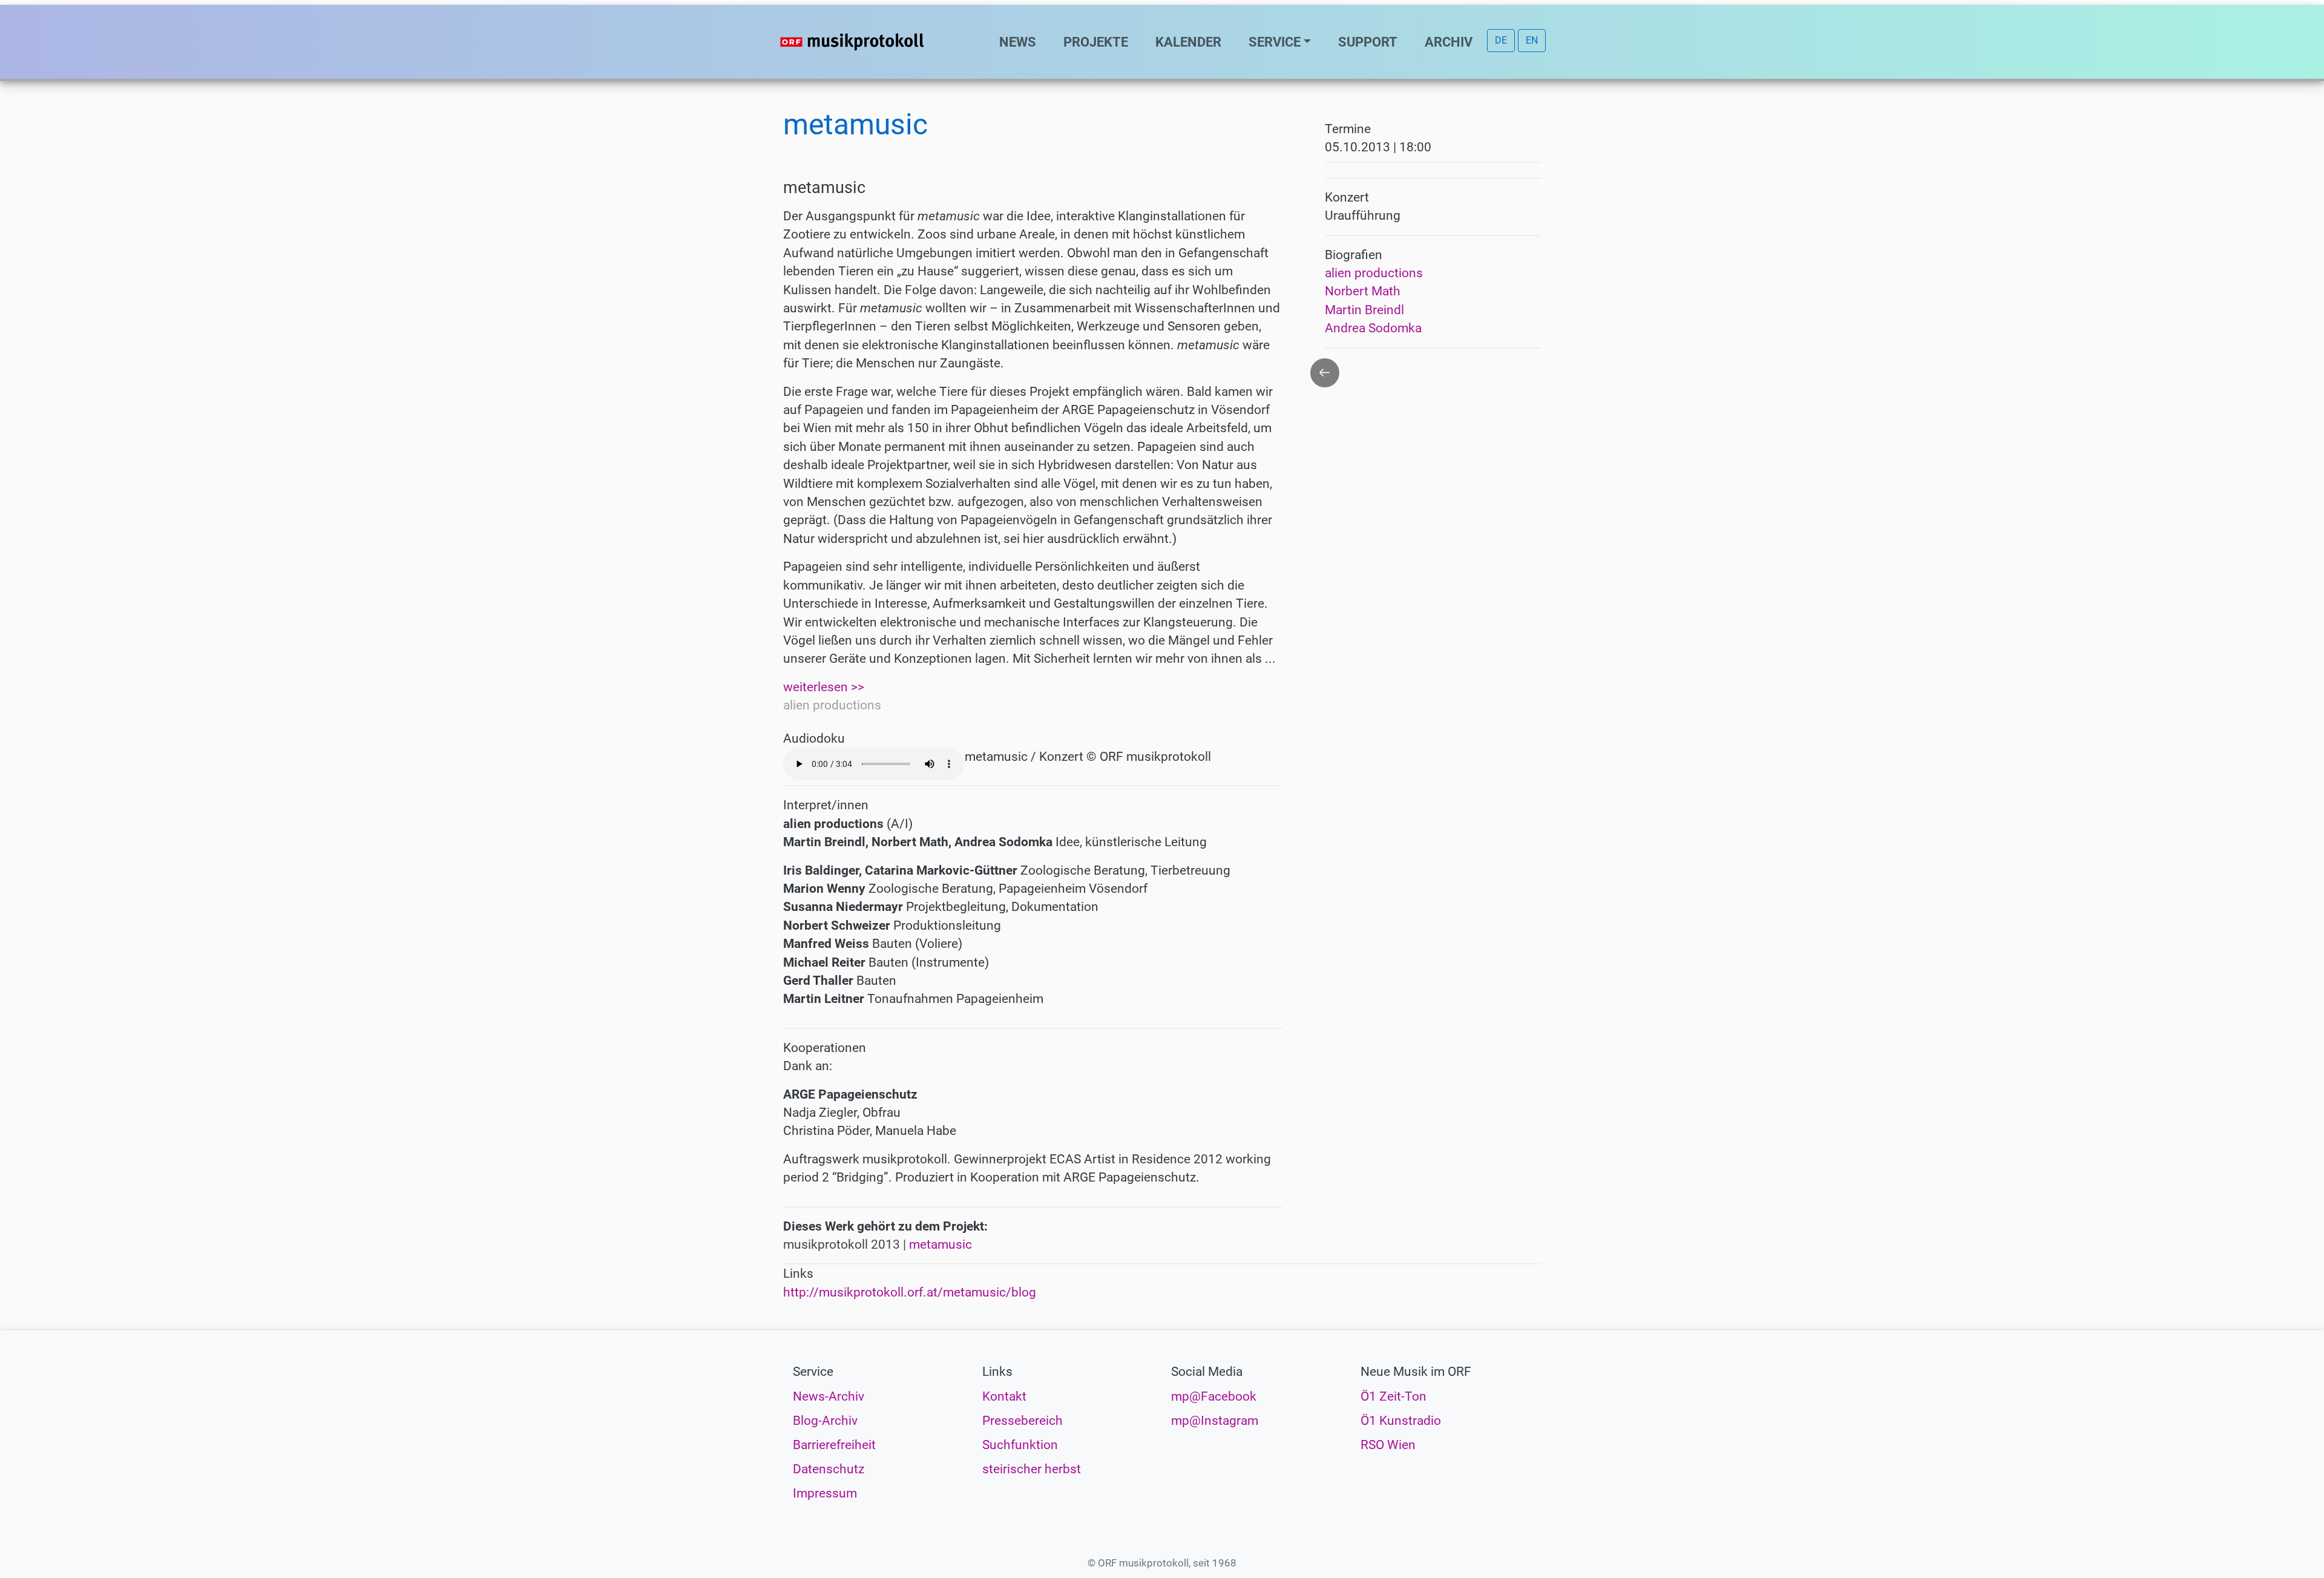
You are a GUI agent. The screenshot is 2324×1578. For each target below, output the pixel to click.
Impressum (825, 1493)
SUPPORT (1368, 42)
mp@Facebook (1214, 1396)
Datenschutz (829, 1469)
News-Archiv (829, 1396)
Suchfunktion (1020, 1445)
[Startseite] (876, 42)
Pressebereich (1022, 1421)
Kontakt (1004, 1396)
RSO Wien (1388, 1445)
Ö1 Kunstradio (1401, 1421)
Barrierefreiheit (834, 1445)
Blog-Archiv (825, 1421)
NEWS (1018, 42)
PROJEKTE (1096, 42)
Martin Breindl (1364, 310)
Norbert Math (1363, 291)
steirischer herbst (1032, 1469)
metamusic (940, 1244)
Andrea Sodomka (1373, 328)
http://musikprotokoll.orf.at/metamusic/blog (910, 1292)
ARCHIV (1449, 42)
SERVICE (1275, 42)
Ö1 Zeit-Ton (1393, 1396)
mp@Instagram (1215, 1421)
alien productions (1374, 273)
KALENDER (1188, 42)
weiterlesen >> (824, 687)
